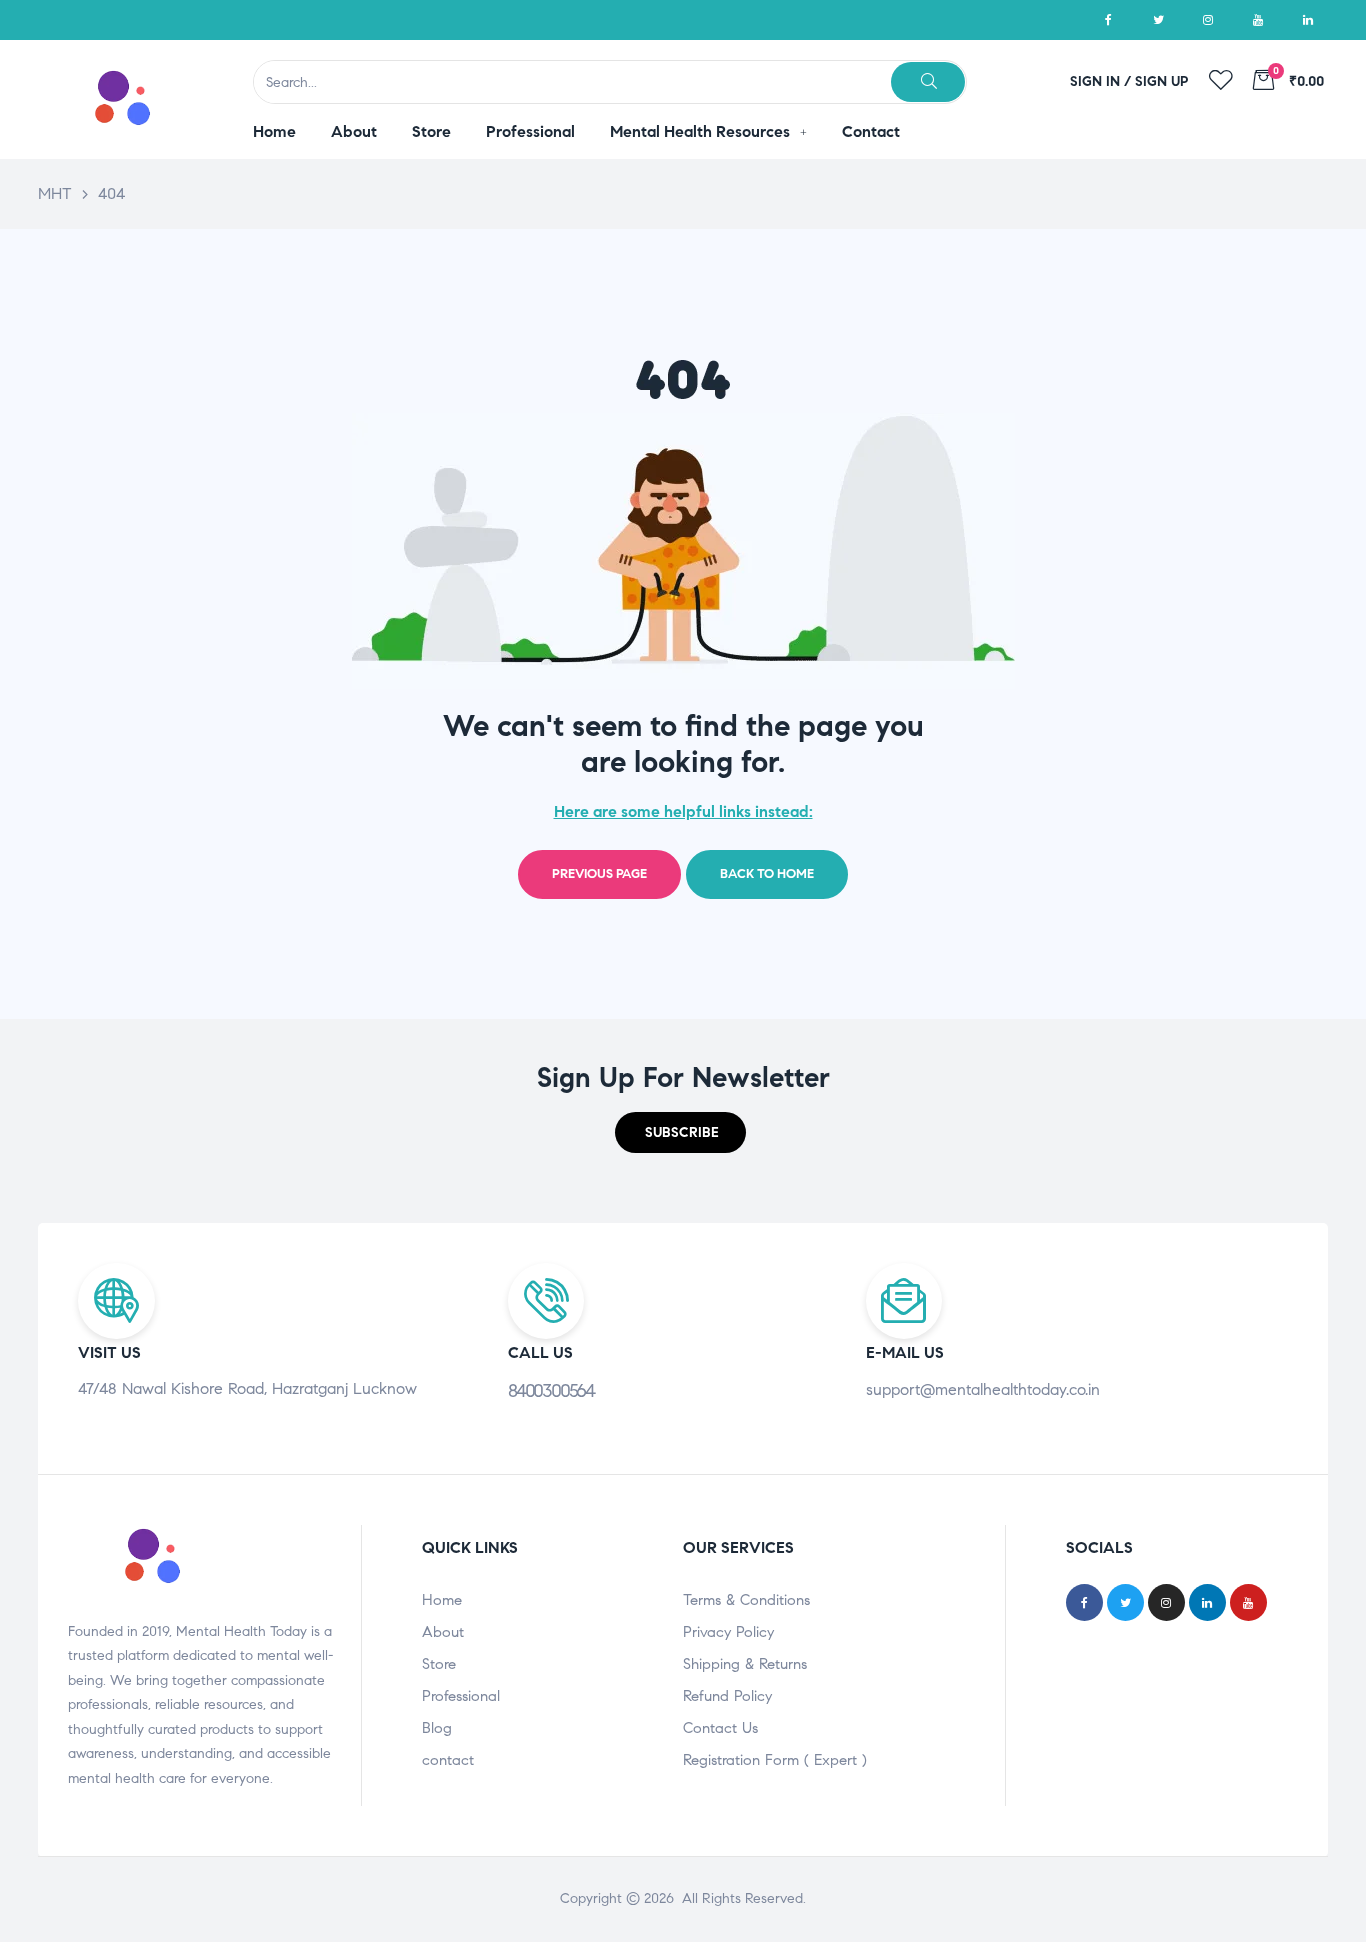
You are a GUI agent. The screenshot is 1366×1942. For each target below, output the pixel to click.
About (443, 1632)
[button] (680, 1132)
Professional (461, 1696)
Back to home (767, 874)
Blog (437, 1728)
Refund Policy (727, 1696)
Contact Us (720, 1728)
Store (439, 1664)
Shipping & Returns (745, 1664)
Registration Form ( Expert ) (775, 1760)
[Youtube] (1258, 20)
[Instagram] (1208, 20)
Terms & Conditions (746, 1600)
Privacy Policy (728, 1632)
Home (442, 1600)
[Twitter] (1158, 20)
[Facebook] (1108, 20)
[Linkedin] (1308, 20)
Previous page (599, 874)
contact (448, 1760)
